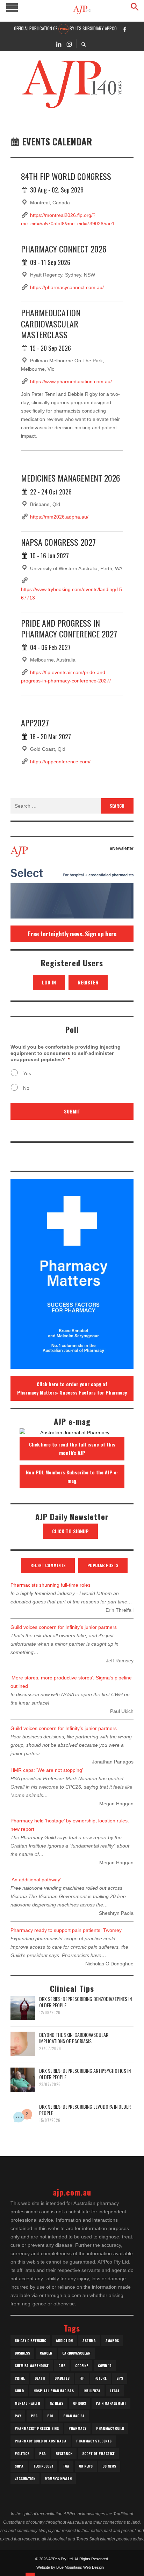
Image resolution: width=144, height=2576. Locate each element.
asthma (89, 2340)
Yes (27, 1073)
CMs (62, 2366)
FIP (82, 2378)
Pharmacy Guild (110, 2428)
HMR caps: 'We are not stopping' (47, 1770)
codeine (82, 2366)
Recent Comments (48, 1565)
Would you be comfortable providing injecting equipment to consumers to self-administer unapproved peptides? (66, 1053)
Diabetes (62, 2378)
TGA (66, 2466)
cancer (46, 2353)
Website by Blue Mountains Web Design (70, 2567)
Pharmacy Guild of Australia (41, 2441)
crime (20, 2378)
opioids (80, 2403)
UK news (86, 2466)
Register (88, 982)
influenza (92, 2391)
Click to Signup (70, 1531)
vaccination (25, 2479)
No (26, 1088)
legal (115, 2391)
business (22, 2353)
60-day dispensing (30, 2340)
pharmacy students (94, 2441)
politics (22, 2453)
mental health (27, 2403)
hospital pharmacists (54, 2391)
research (64, 2453)
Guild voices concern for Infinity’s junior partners (64, 1627)
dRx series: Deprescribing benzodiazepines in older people (85, 2002)
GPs (120, 2378)
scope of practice (98, 2453)
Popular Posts (103, 1565)
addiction (64, 2340)
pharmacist (74, 2416)
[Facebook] (125, 29)
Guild (19, 2391)
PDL (50, 2416)
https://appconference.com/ (60, 762)
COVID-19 (105, 2366)
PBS (34, 2416)
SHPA (19, 2466)
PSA (42, 2453)
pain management (111, 2403)
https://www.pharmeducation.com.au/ (71, 382)
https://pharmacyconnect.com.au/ (67, 287)
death (40, 2378)
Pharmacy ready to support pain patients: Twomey (66, 1930)
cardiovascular (76, 2353)
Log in (49, 982)
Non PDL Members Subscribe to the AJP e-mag (72, 1476)
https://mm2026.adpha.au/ (59, 517)
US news (109, 2466)
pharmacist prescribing (37, 2428)
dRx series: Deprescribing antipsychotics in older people (85, 2074)
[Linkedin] (59, 44)
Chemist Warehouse (32, 2366)
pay (18, 2416)
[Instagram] (69, 44)
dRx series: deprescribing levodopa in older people (85, 2110)
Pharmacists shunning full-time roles (51, 1585)
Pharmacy (77, 2428)
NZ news (56, 2403)
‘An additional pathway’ (36, 1880)
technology (43, 2466)
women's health (58, 2479)
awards (112, 2340)
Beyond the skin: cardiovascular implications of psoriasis (74, 2038)
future (100, 2378)
